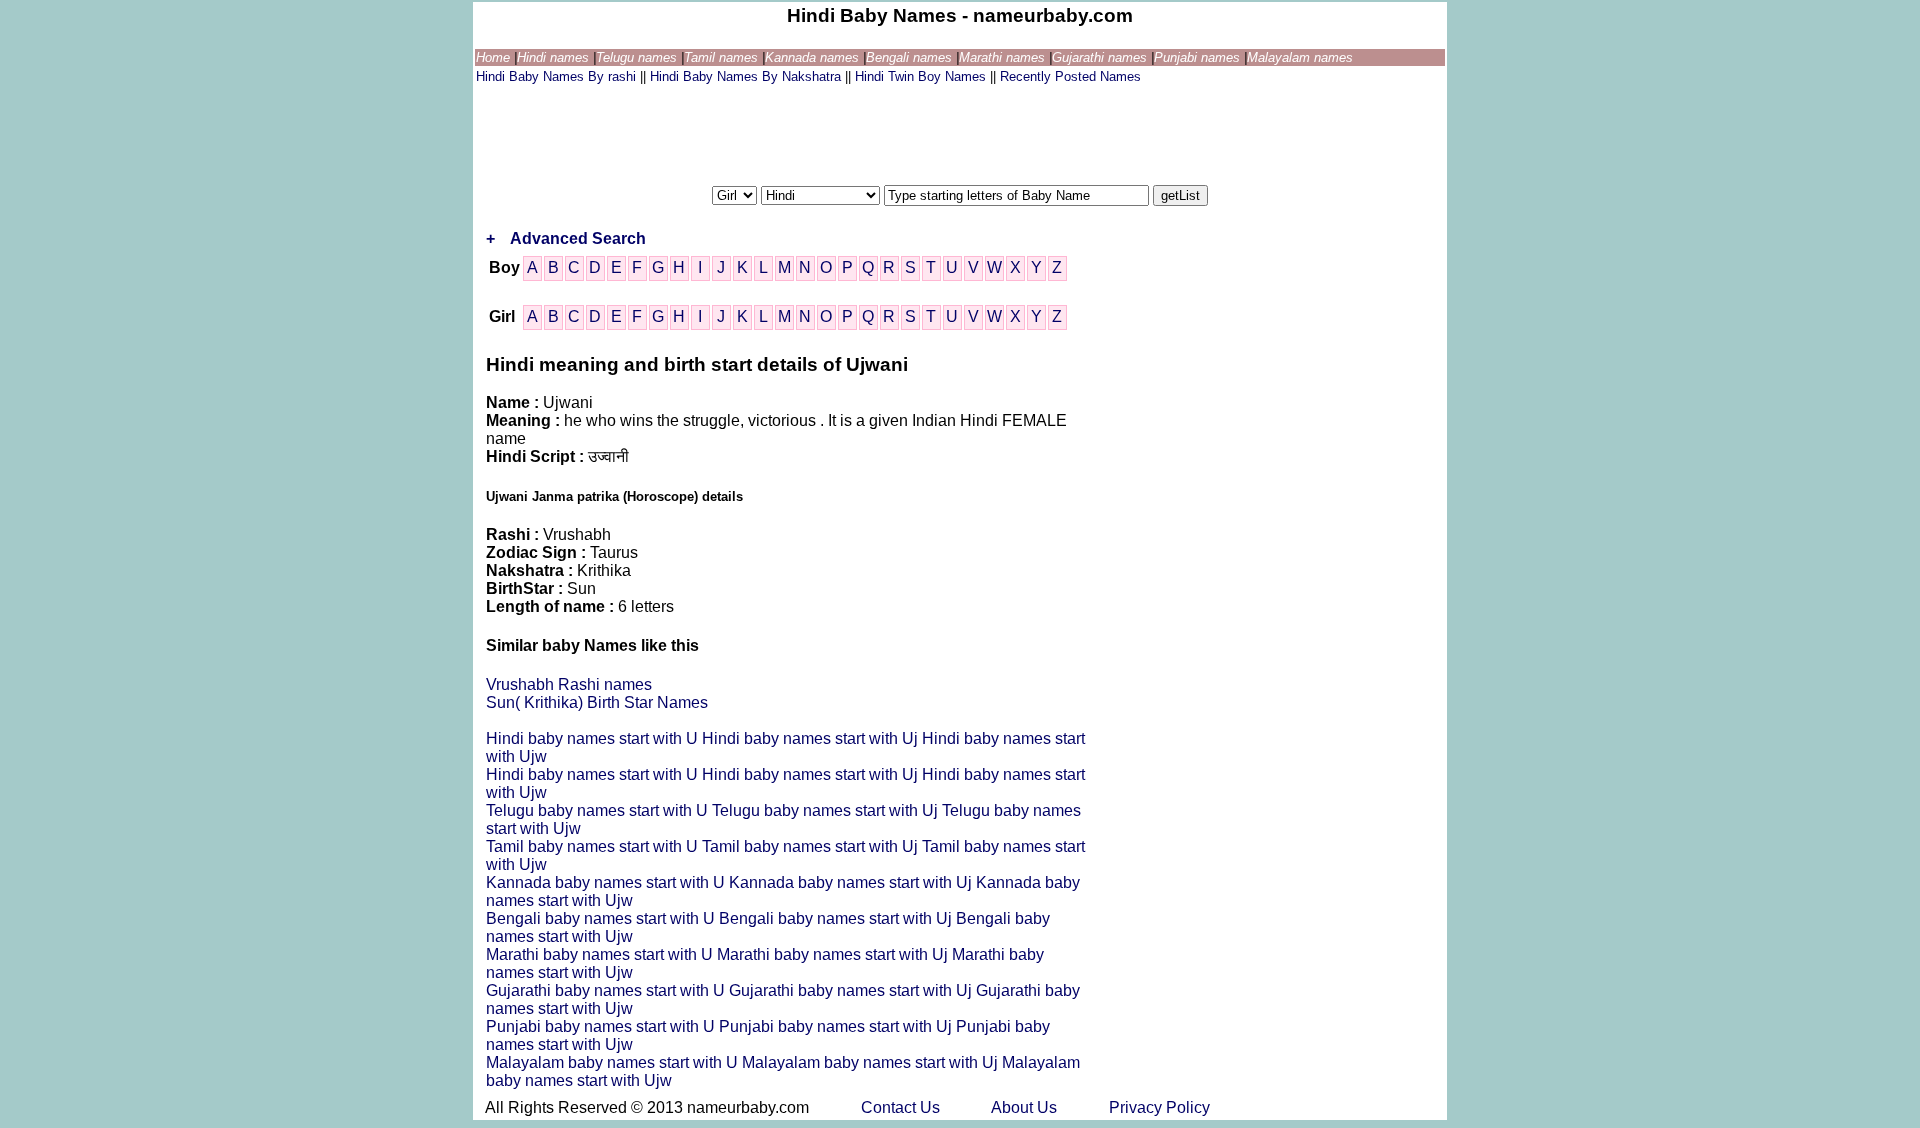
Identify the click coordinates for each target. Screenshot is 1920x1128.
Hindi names (555, 57)
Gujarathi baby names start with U (607, 990)
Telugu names (638, 57)
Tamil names (723, 57)
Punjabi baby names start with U (602, 1026)
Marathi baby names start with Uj (834, 954)
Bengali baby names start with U (602, 918)
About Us (1026, 1107)
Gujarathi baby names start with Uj (852, 990)
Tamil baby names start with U (594, 846)
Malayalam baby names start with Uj (872, 1062)
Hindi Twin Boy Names (922, 76)
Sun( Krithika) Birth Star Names (597, 702)
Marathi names (1004, 57)
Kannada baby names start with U (607, 882)
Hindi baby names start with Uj (812, 738)
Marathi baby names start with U (601, 954)
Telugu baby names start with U (599, 810)
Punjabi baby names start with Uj (837, 1026)
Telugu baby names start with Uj (827, 810)
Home (495, 57)
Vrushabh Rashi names (569, 684)
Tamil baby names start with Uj (812, 846)
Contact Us (902, 1107)
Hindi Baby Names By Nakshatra (747, 76)
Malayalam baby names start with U (614, 1062)
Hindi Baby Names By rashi (558, 76)
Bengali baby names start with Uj (837, 918)
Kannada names (814, 57)
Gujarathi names (1101, 57)
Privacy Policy (1159, 1107)
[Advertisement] (840, 133)
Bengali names (911, 57)
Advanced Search (578, 238)
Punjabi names (1199, 57)
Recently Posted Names (1070, 76)
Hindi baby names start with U (594, 738)
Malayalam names (1300, 57)
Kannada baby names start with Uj (852, 882)
